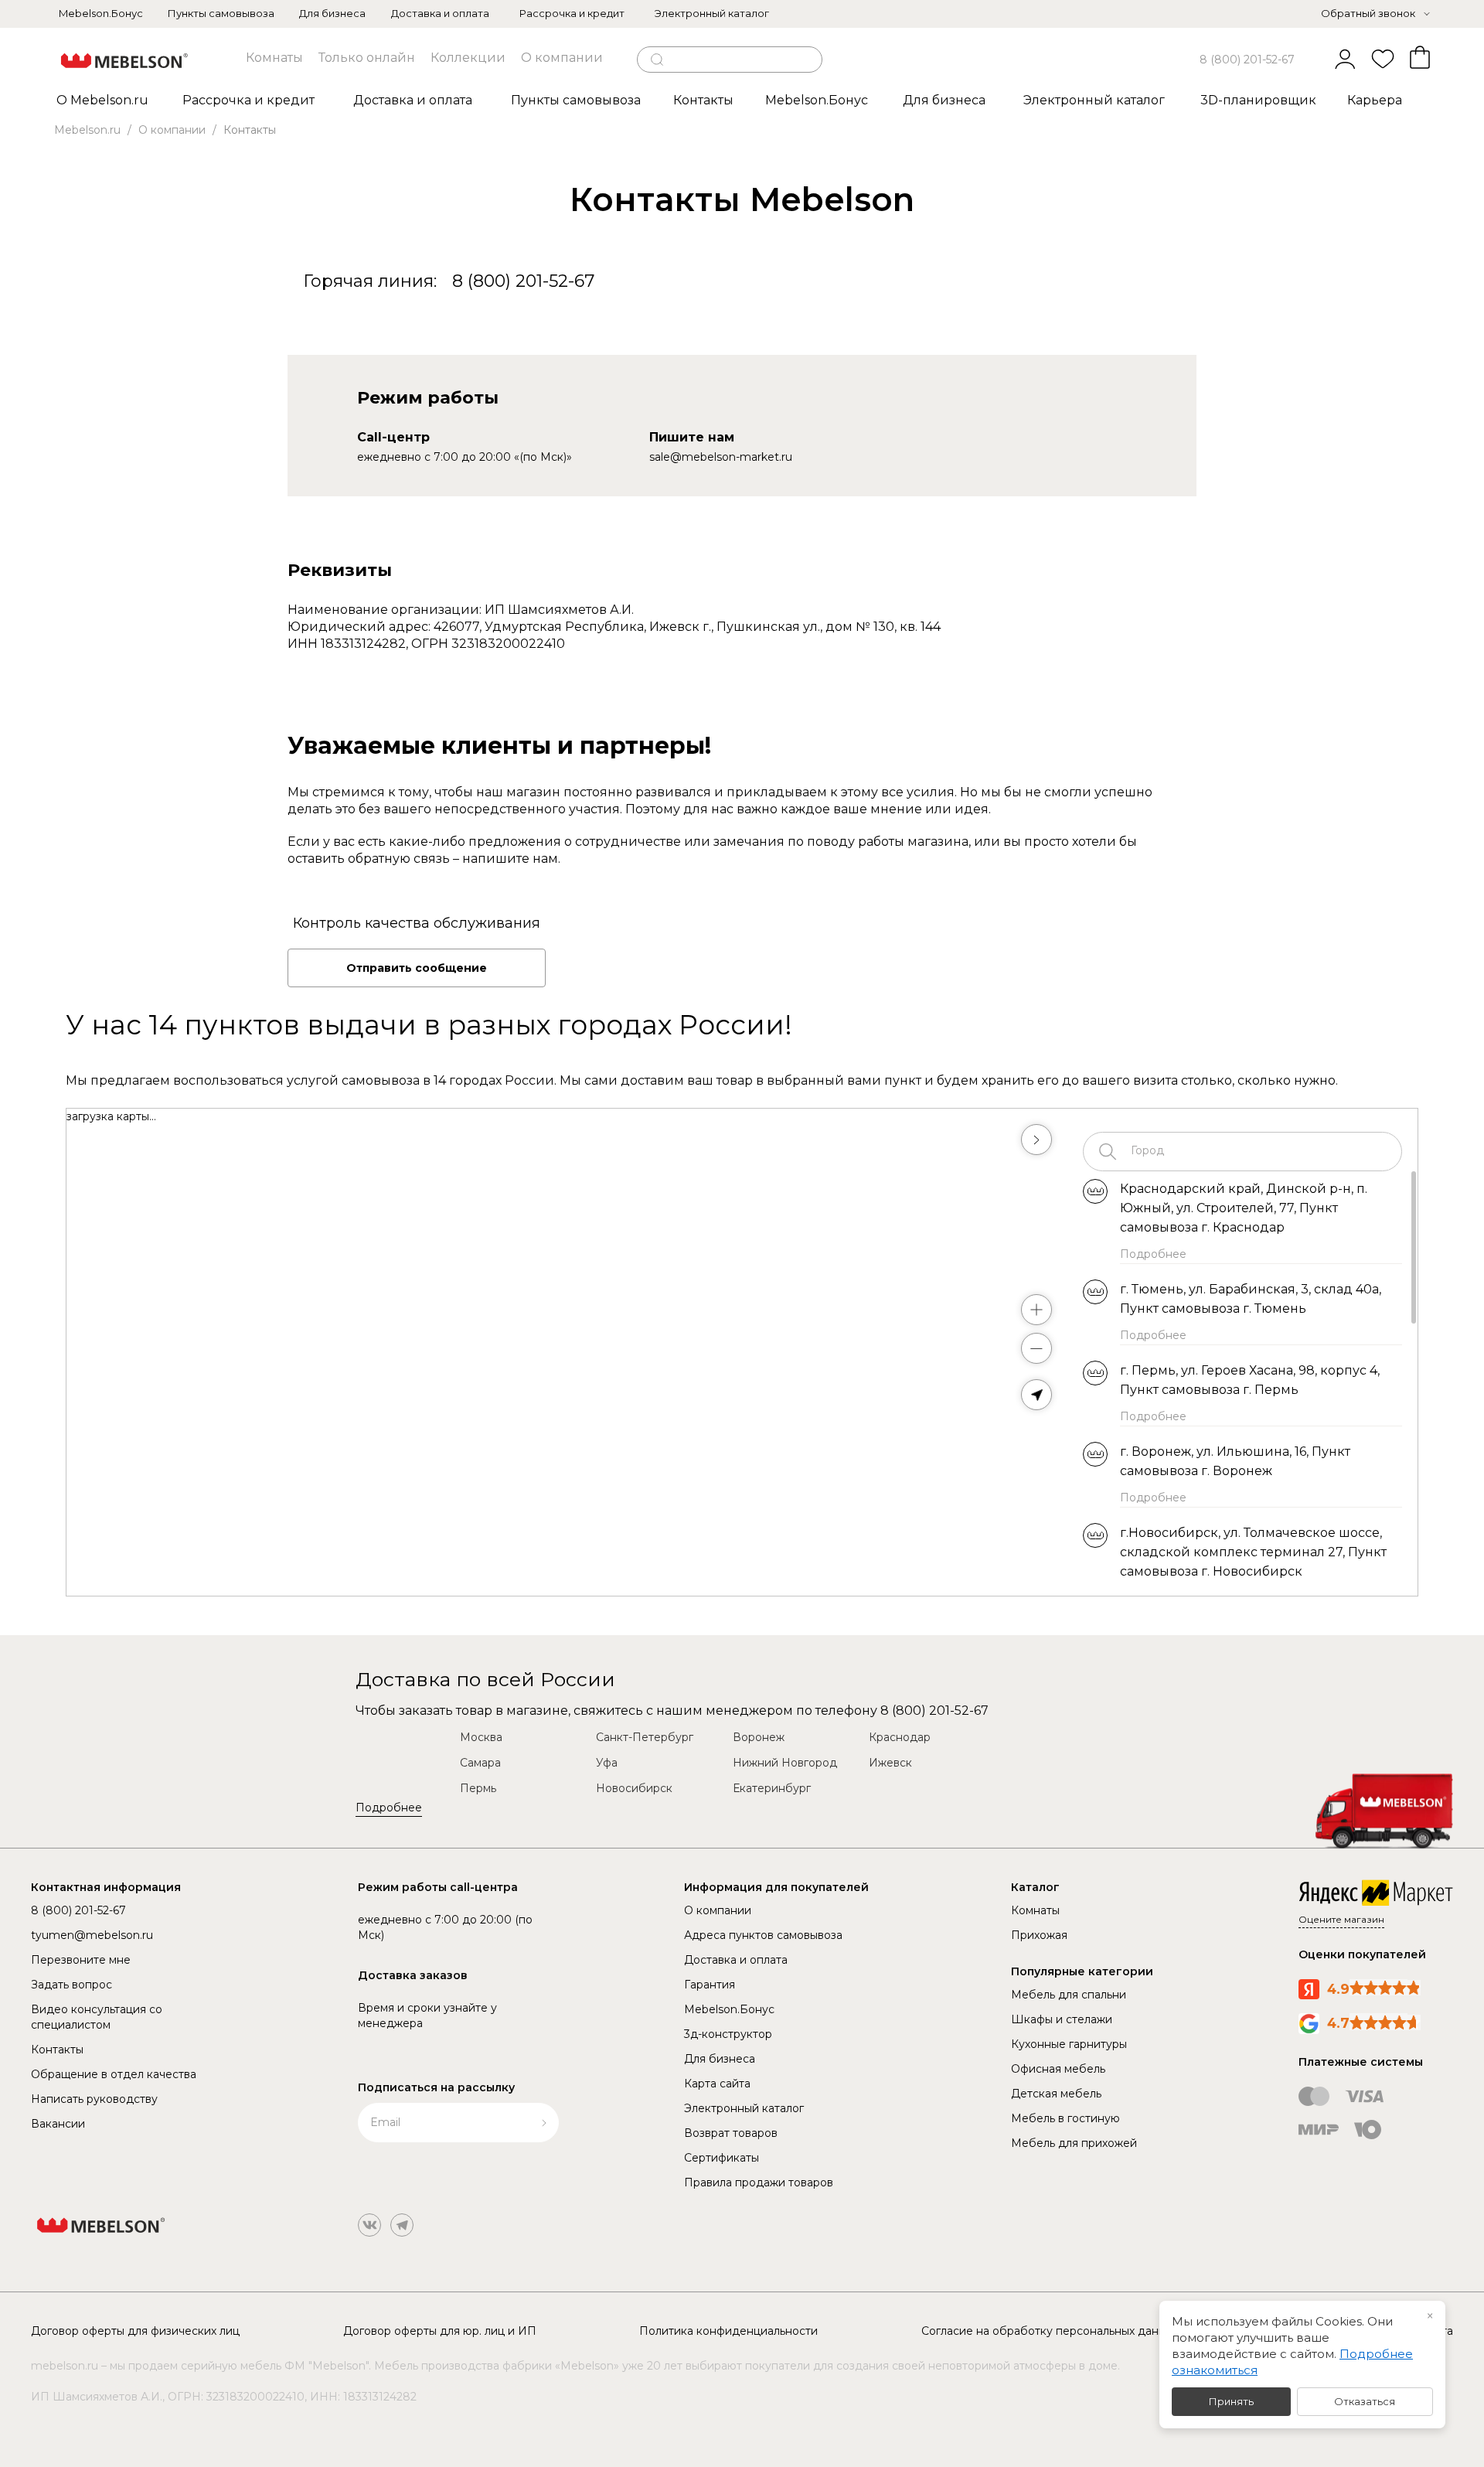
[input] (1254, 1152)
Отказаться (1365, 2401)
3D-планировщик (1258, 100)
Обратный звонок (1368, 13)
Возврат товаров (731, 2133)
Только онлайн (367, 58)
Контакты (57, 2050)
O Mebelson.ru (102, 100)
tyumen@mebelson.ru (92, 1935)
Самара (480, 1763)
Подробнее (389, 1808)
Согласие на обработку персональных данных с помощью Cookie (1103, 2331)
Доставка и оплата (440, 13)
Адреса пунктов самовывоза (763, 1935)
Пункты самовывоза (221, 13)
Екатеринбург (772, 1788)
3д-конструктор (728, 2034)
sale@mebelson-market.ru (721, 457)
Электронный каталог (712, 13)
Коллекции (468, 58)
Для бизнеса (332, 13)
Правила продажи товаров (759, 2182)
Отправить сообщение (417, 968)
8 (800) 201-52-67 (1247, 60)
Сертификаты (722, 2158)
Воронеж (759, 1737)
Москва (481, 1737)
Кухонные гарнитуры (1069, 2044)
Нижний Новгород (785, 1763)
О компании (562, 58)
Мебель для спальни (1069, 1995)
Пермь (478, 1788)
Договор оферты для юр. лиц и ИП (440, 2331)
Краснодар (900, 1737)
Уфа (607, 1763)
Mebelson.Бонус (101, 13)
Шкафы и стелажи (1062, 2019)
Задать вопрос (71, 1985)
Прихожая (1039, 1935)
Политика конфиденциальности (728, 2331)
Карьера (1375, 100)
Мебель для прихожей (1074, 2143)
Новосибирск (634, 1788)
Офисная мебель (1058, 2069)
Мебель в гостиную (1065, 2118)
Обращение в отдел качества (114, 2074)
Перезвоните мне (81, 1960)
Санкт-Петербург (645, 1737)
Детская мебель (1056, 2094)
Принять (1231, 2401)
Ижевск (890, 1763)
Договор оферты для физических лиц (135, 2331)
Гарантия (710, 1985)
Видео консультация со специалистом (97, 2017)
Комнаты (274, 58)
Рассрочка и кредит (572, 13)
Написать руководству (94, 2099)
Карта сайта (717, 2084)
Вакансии (58, 2124)
